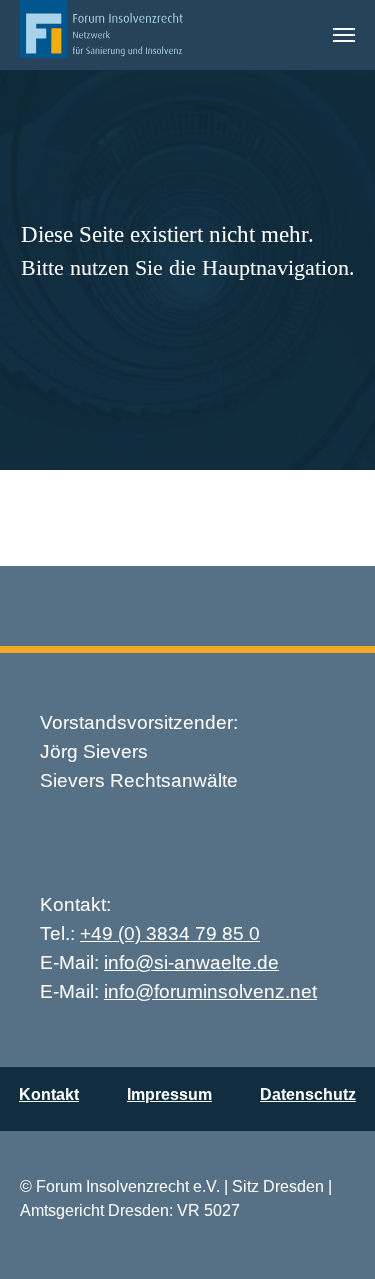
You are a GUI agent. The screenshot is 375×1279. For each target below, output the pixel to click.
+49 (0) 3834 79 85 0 (170, 933)
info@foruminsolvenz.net (210, 991)
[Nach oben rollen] (331, 1235)
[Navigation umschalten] (344, 35)
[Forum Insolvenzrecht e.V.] (101, 35)
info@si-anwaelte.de (191, 962)
